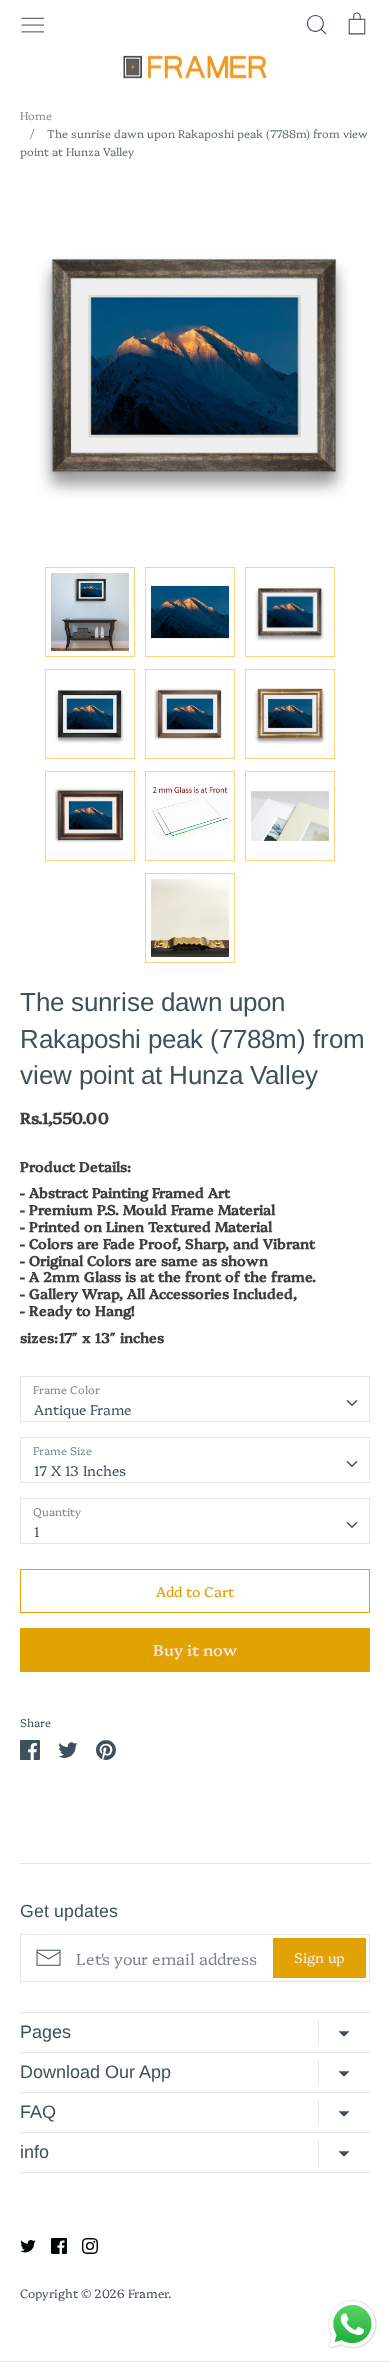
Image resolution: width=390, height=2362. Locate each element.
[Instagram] (82, 2244)
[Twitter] (20, 2244)
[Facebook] (51, 2244)
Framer (148, 2292)
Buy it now (195, 1649)
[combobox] (195, 1399)
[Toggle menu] (33, 23)
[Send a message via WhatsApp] (352, 2324)
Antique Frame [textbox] (82, 1409)
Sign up (319, 1957)
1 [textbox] (37, 1531)
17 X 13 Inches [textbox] (80, 1470)
